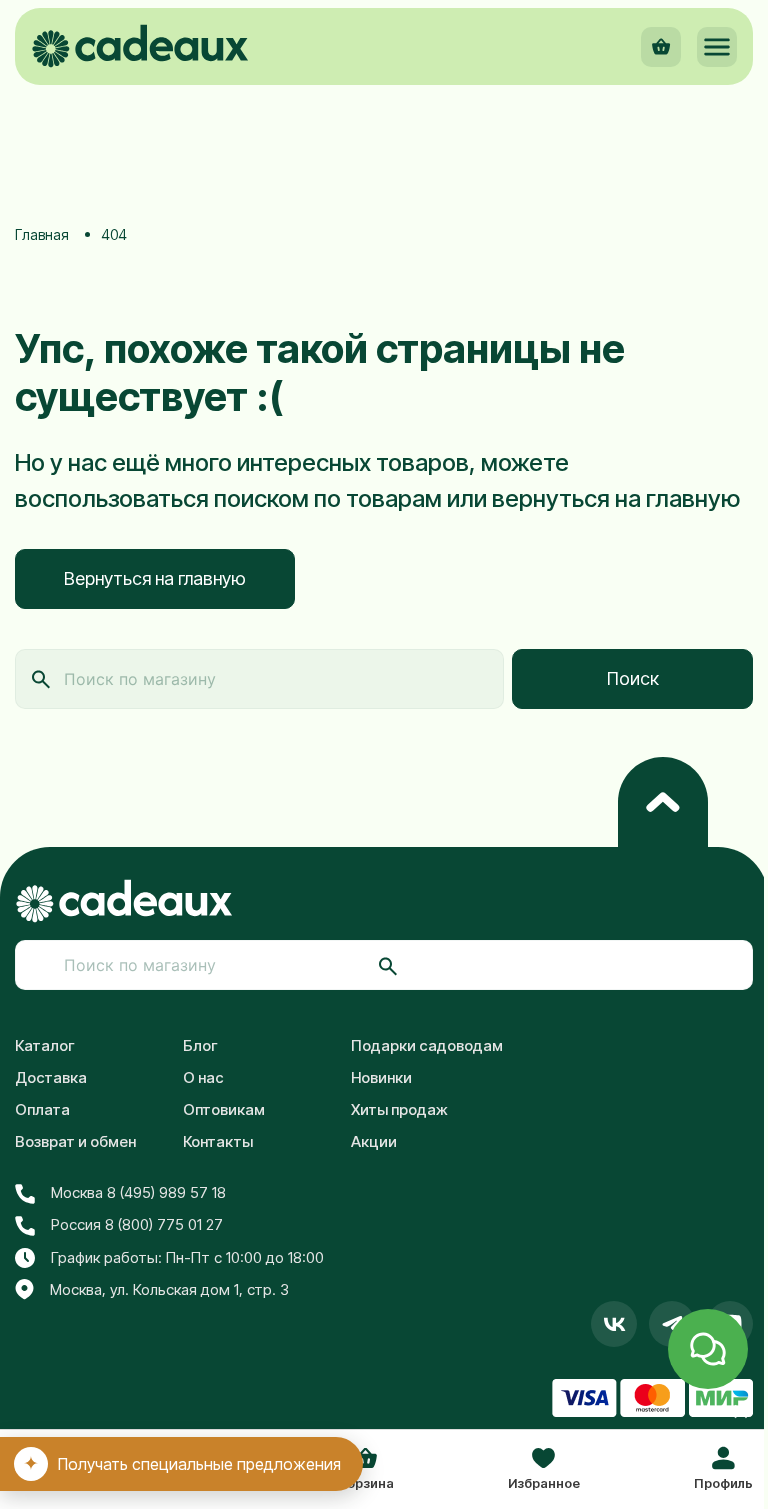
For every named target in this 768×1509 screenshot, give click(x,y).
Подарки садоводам (427, 1045)
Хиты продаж (399, 1109)
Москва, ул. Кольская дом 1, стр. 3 (169, 1289)
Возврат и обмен (75, 1141)
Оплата (42, 1109)
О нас (203, 1077)
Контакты (218, 1141)
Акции (374, 1141)
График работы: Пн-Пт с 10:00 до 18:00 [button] (187, 1257)
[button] (717, 47)
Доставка (51, 1077)
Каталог (45, 1045)
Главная (42, 234)
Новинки (381, 1077)
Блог (200, 1045)
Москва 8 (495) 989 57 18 (138, 1192)
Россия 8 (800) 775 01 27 (137, 1224)
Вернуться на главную (155, 578)
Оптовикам (224, 1109)
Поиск (633, 678)
